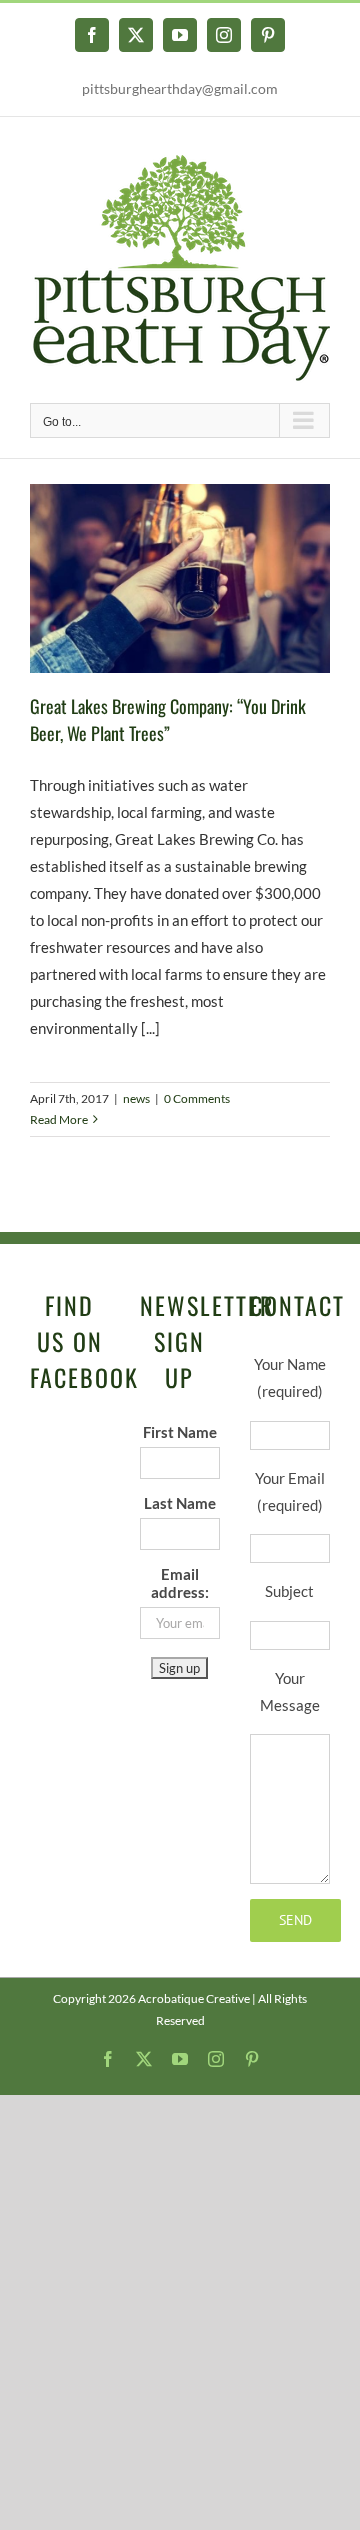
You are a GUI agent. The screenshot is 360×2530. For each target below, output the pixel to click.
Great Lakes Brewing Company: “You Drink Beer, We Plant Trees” (168, 719)
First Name (180, 1432)
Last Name (180, 1503)
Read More (59, 1119)
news (136, 1098)
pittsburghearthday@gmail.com (180, 88)
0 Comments (197, 1098)
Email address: (180, 1583)
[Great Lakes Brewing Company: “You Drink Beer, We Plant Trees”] (180, 578)
